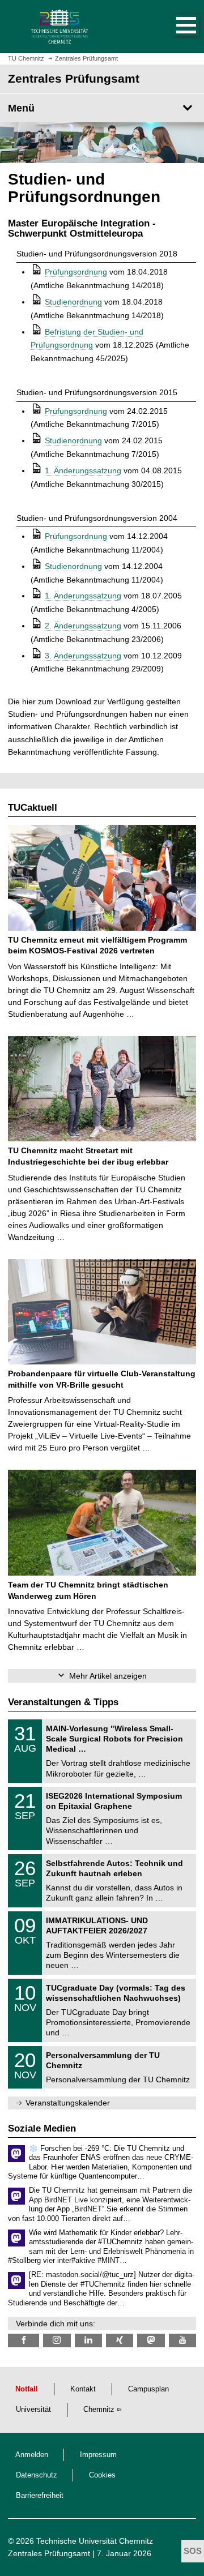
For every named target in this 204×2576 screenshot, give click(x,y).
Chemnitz (99, 2410)
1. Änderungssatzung (83, 470)
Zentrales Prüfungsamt (49, 2553)
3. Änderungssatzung (83, 656)
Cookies (102, 2475)
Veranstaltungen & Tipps (63, 1702)
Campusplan (148, 2389)
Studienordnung (73, 302)
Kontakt (83, 2389)
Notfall (27, 2389)
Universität (33, 2410)
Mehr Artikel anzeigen (108, 1676)
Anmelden (32, 2455)
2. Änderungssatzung (83, 626)
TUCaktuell (33, 808)
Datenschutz (37, 2475)
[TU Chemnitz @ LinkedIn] (88, 2340)
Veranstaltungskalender (68, 2103)
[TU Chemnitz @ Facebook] (24, 2340)
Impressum (98, 2455)
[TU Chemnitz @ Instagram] (57, 2340)
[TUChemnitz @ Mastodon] (151, 2340)
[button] (175, 27)
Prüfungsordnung (76, 272)
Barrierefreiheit (40, 2496)
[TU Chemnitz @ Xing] (120, 2340)
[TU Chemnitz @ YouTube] (182, 2340)
